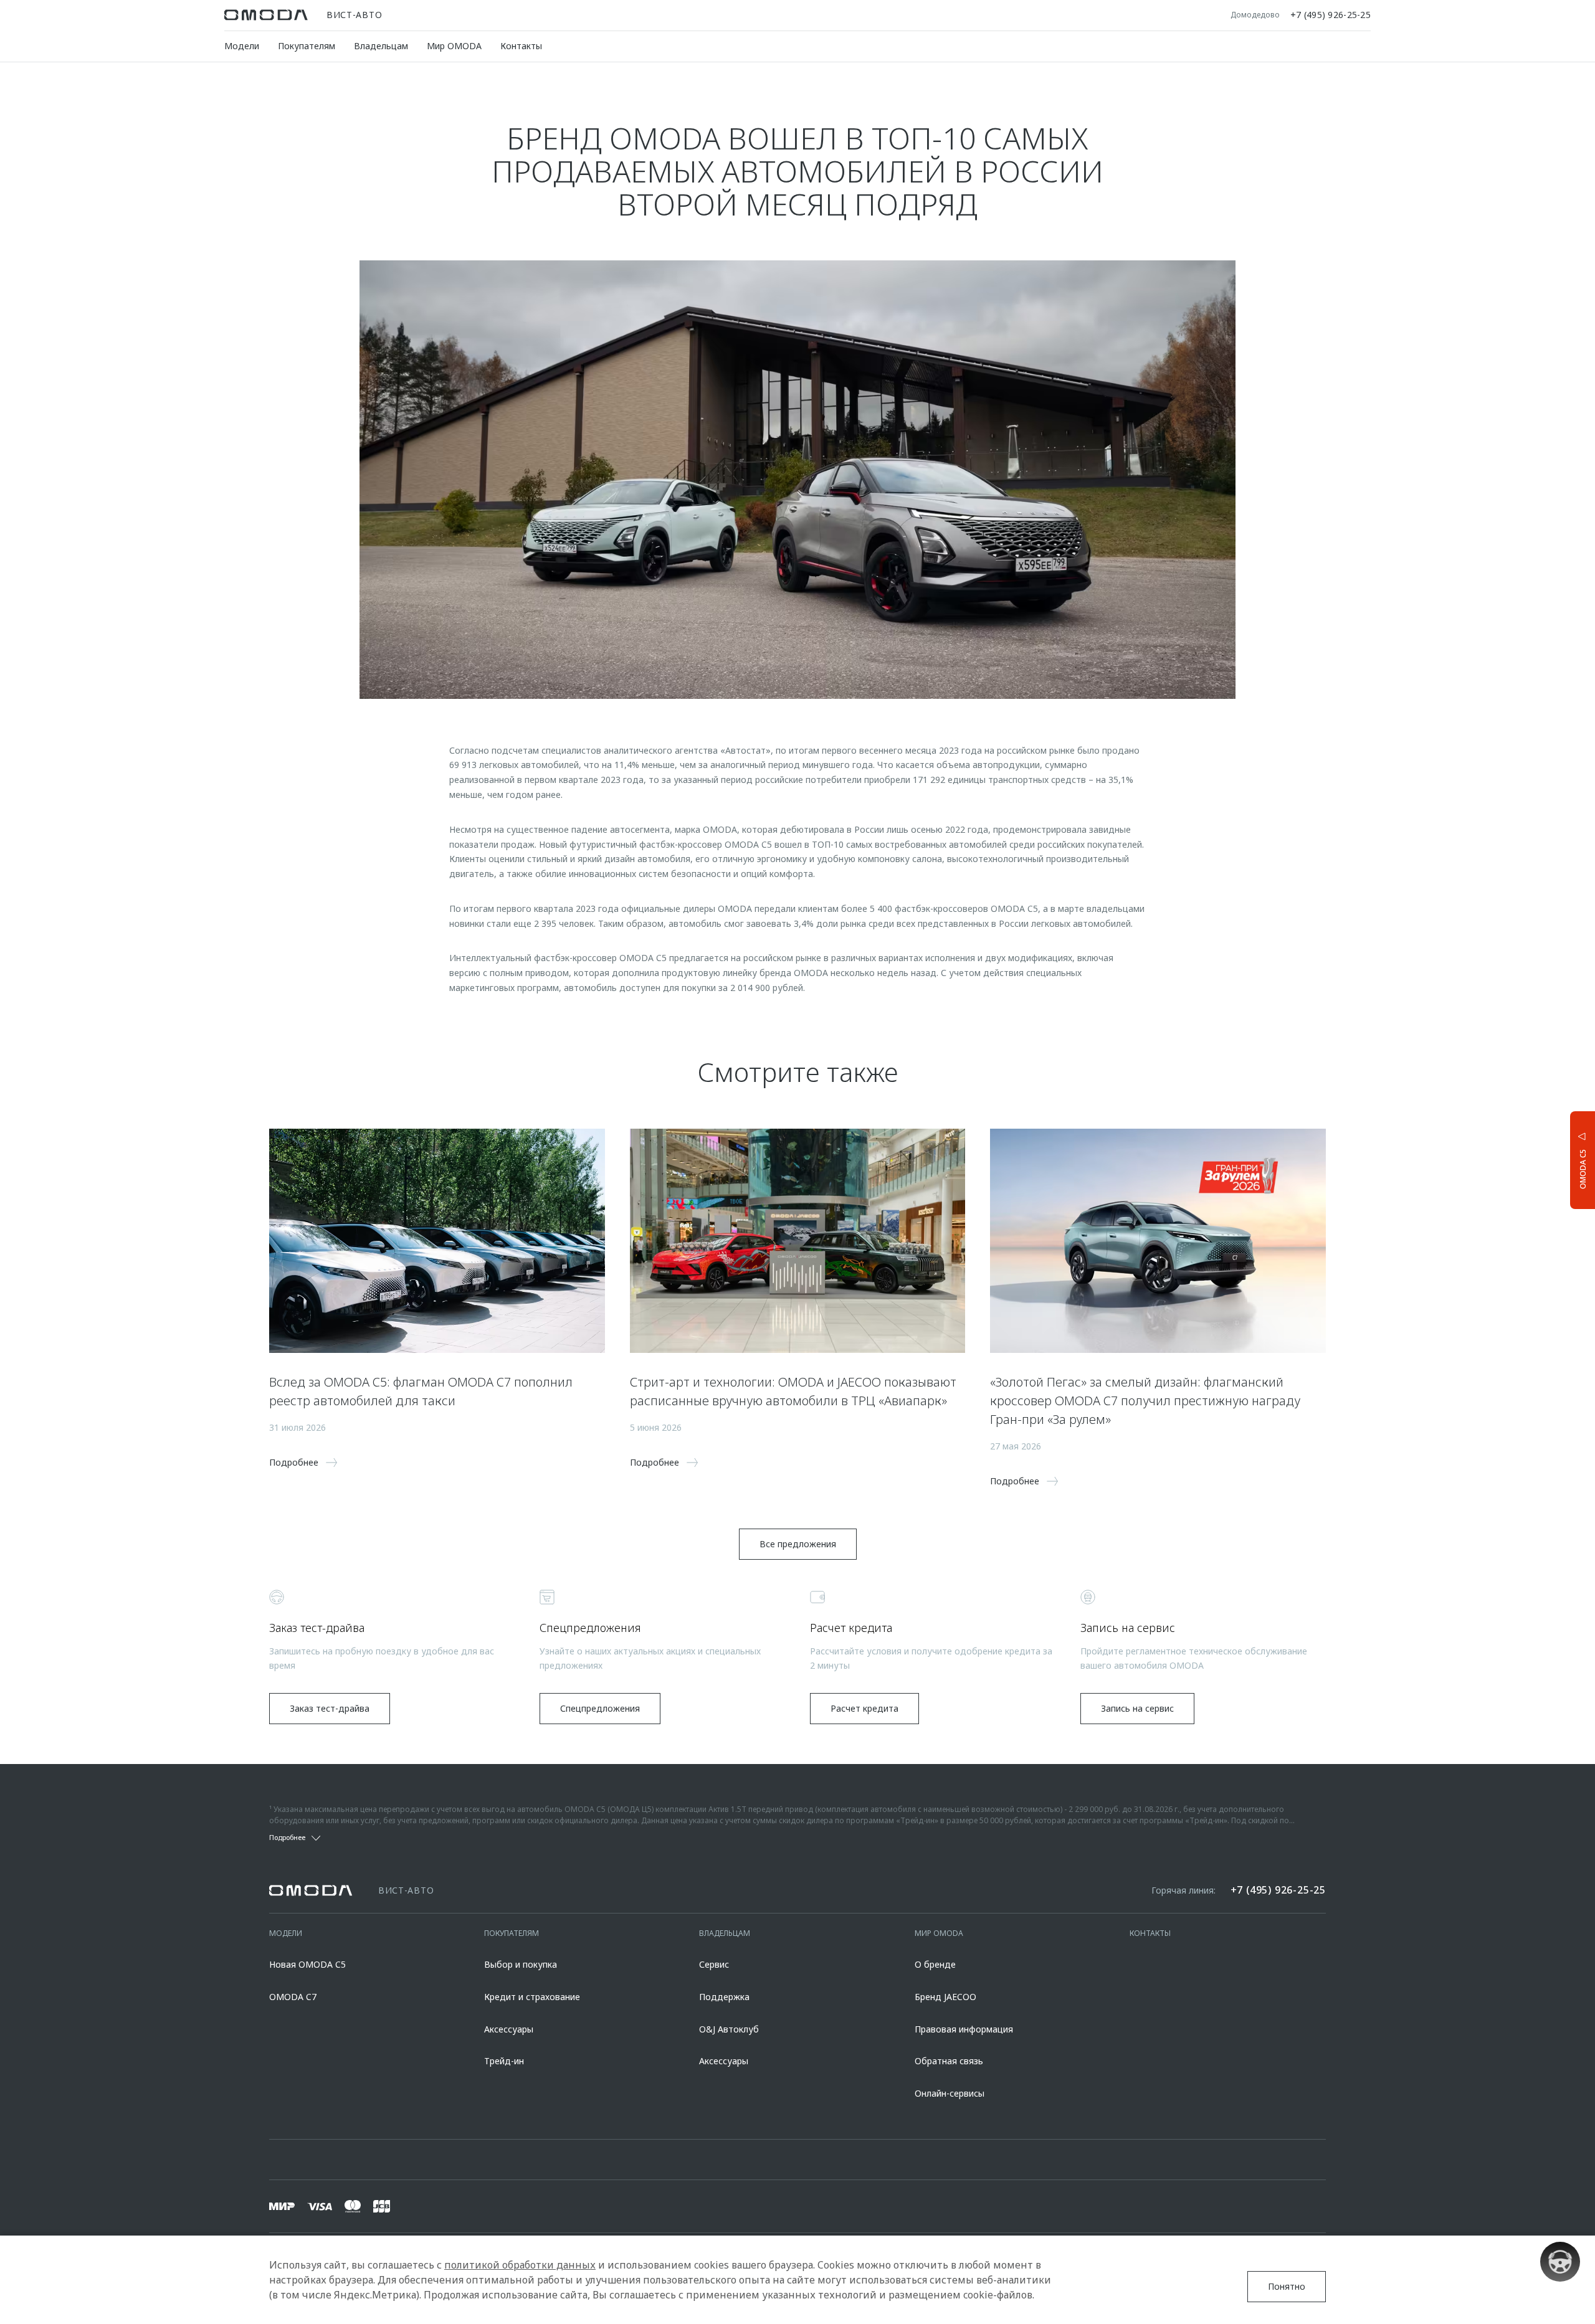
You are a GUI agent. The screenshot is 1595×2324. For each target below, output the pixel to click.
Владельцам (381, 46)
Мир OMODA (454, 46)
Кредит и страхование (532, 1997)
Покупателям (307, 46)
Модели (242, 46)
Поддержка (724, 1997)
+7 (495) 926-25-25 (1331, 15)
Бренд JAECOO (945, 1997)
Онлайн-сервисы (950, 2093)
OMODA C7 (293, 1997)
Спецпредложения (600, 1708)
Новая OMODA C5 (307, 1964)
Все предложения (798, 1544)
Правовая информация (964, 2029)
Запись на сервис (1137, 1708)
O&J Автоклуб (729, 2029)
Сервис (714, 1964)
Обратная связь (949, 2061)
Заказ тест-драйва (330, 1708)
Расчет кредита (864, 1708)
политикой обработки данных (520, 2265)
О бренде (935, 1964)
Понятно (1287, 2286)
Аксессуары (509, 2029)
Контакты (521, 46)
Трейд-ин (504, 2061)
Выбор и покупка (521, 1964)
